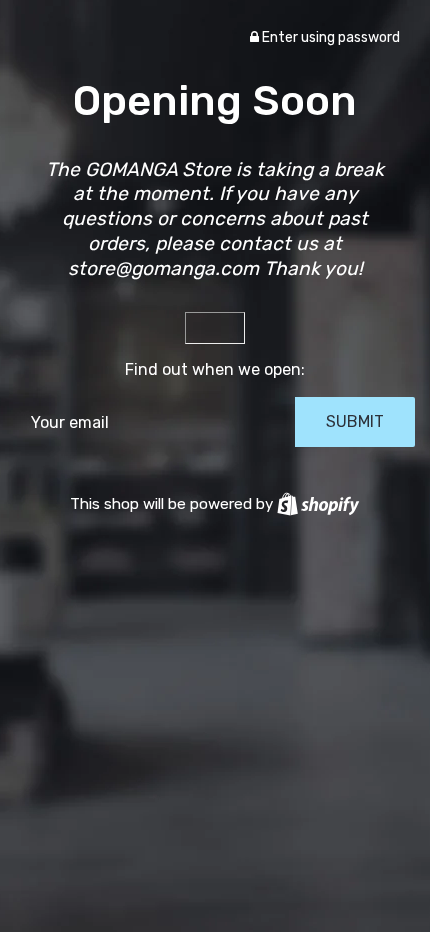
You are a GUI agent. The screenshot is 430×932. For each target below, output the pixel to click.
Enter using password (329, 37)
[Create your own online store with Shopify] (318, 504)
